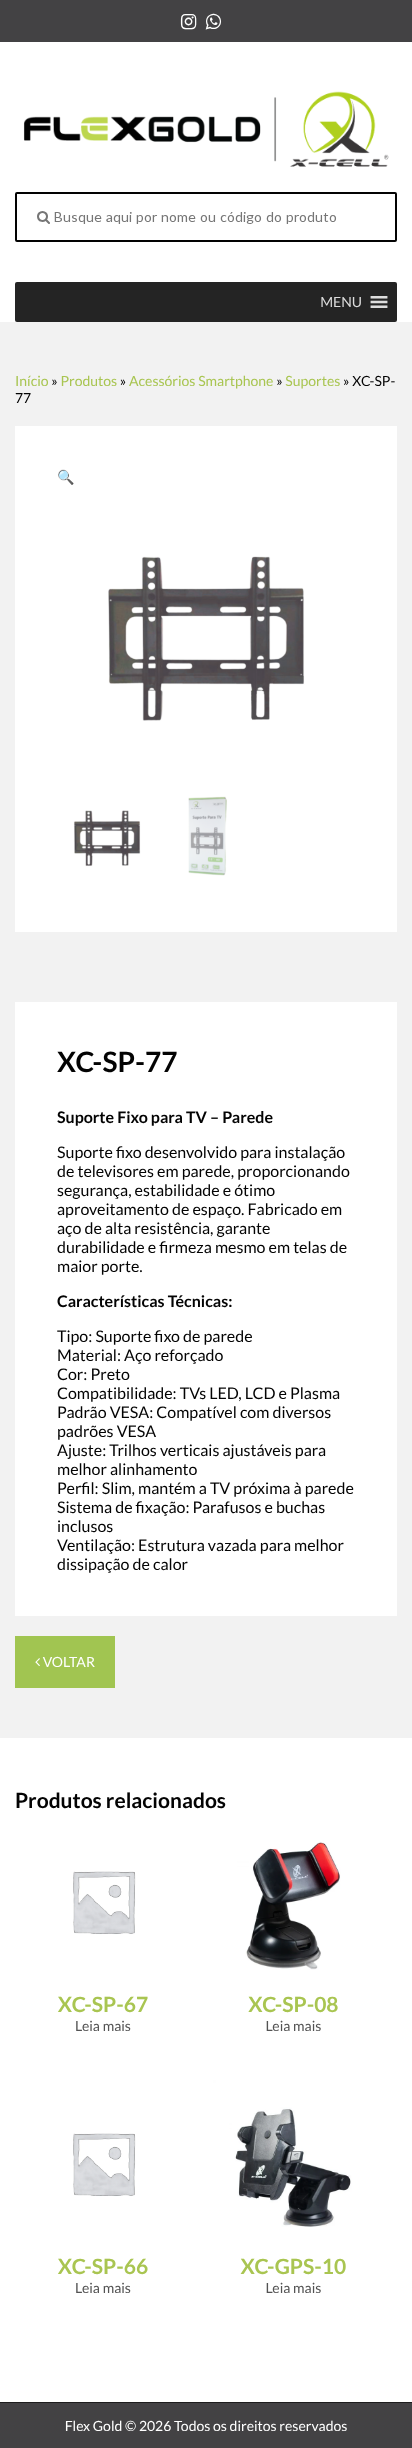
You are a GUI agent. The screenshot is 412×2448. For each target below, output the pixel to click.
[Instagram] (188, 21)
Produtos (88, 380)
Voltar (67, 1661)
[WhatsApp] (213, 21)
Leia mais (103, 2025)
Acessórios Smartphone (201, 380)
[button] (341, 302)
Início (32, 380)
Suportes (312, 380)
